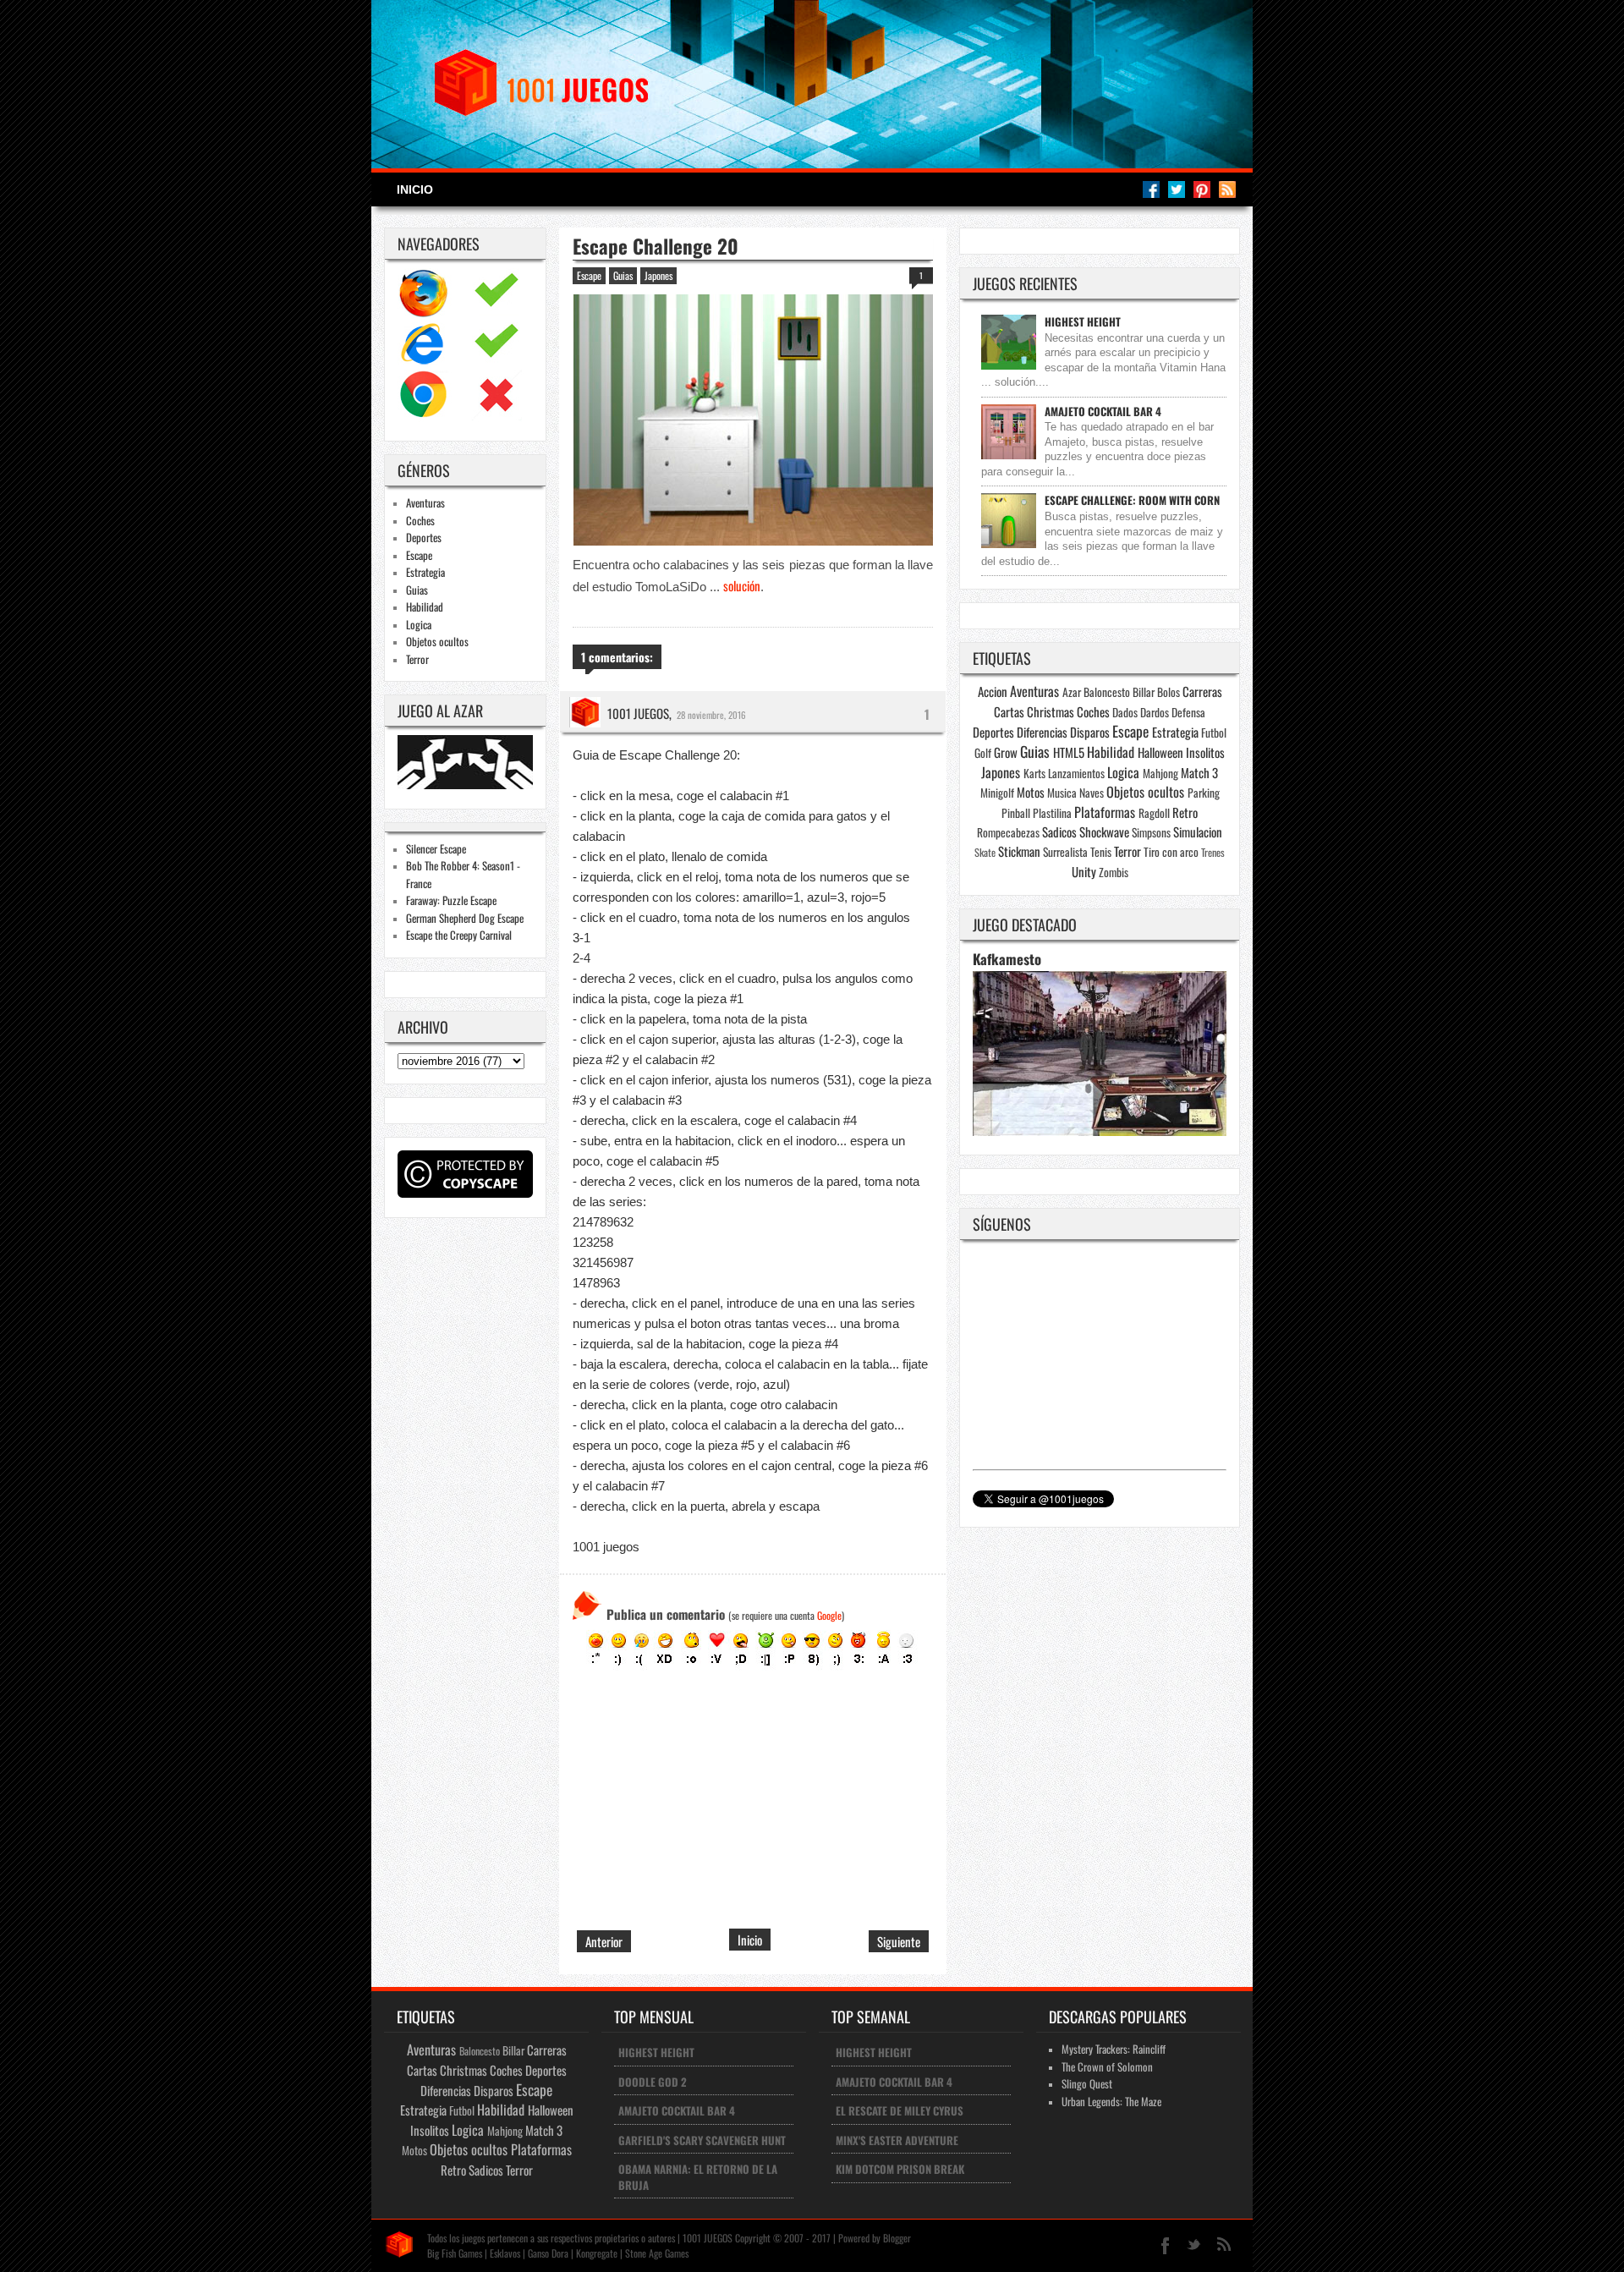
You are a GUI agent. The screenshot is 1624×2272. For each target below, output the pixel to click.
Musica (1062, 793)
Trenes (1213, 852)
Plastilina (1052, 813)
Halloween (1160, 752)
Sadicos (1059, 831)
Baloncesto (1107, 692)
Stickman (1019, 851)
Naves (1092, 793)
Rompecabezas (1008, 832)
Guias (417, 590)
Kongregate (597, 2253)
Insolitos (1205, 752)
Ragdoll (1154, 813)
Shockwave (1104, 831)
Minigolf (997, 793)
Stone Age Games (657, 2253)
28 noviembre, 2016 (711, 715)
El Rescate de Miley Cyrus (900, 2110)
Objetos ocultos (437, 641)
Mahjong (1160, 773)
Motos (1031, 792)
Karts (1034, 773)
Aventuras (425, 502)
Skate (985, 852)
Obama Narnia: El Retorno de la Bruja (698, 2177)
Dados (1125, 712)
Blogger (897, 2238)
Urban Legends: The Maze (1111, 2101)
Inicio (415, 189)
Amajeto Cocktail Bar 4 (1103, 411)
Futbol (1214, 733)
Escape (419, 555)
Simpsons (1151, 832)
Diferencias (1042, 732)
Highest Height (1083, 321)
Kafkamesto (1007, 959)
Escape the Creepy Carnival (459, 935)
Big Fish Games (455, 2253)
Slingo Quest (1087, 2083)
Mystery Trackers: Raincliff (1114, 2049)
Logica (419, 624)
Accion (993, 691)
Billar (1144, 692)
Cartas (1009, 711)
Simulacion (1198, 831)
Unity (1084, 871)
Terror (417, 659)
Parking (1204, 793)
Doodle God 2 (653, 2082)
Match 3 (1199, 772)
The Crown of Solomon (1107, 2066)
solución (742, 585)
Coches (420, 520)
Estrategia (425, 572)
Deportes (424, 537)
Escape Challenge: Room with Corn (1132, 500)
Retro (1185, 812)
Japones (658, 275)
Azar (1072, 692)
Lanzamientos (1076, 773)
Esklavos (505, 2253)
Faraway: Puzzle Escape (451, 900)
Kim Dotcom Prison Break (900, 2169)
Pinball (1016, 813)
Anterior (604, 1941)
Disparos (1090, 732)
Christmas (1051, 711)
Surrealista (1065, 852)
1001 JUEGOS (638, 713)
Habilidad (425, 606)
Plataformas (1105, 812)
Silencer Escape (436, 848)
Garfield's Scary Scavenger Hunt (702, 2140)
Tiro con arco (1171, 852)
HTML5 (1069, 752)
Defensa (1188, 712)
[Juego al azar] (467, 784)
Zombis (1114, 872)
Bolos (1169, 692)
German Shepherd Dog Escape (465, 918)
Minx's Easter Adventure (897, 2140)
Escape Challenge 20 (656, 246)
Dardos (1155, 712)
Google (829, 1615)
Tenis (1101, 852)
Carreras (1202, 691)
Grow (1006, 752)
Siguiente (899, 1941)
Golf (983, 753)
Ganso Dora (548, 2253)
